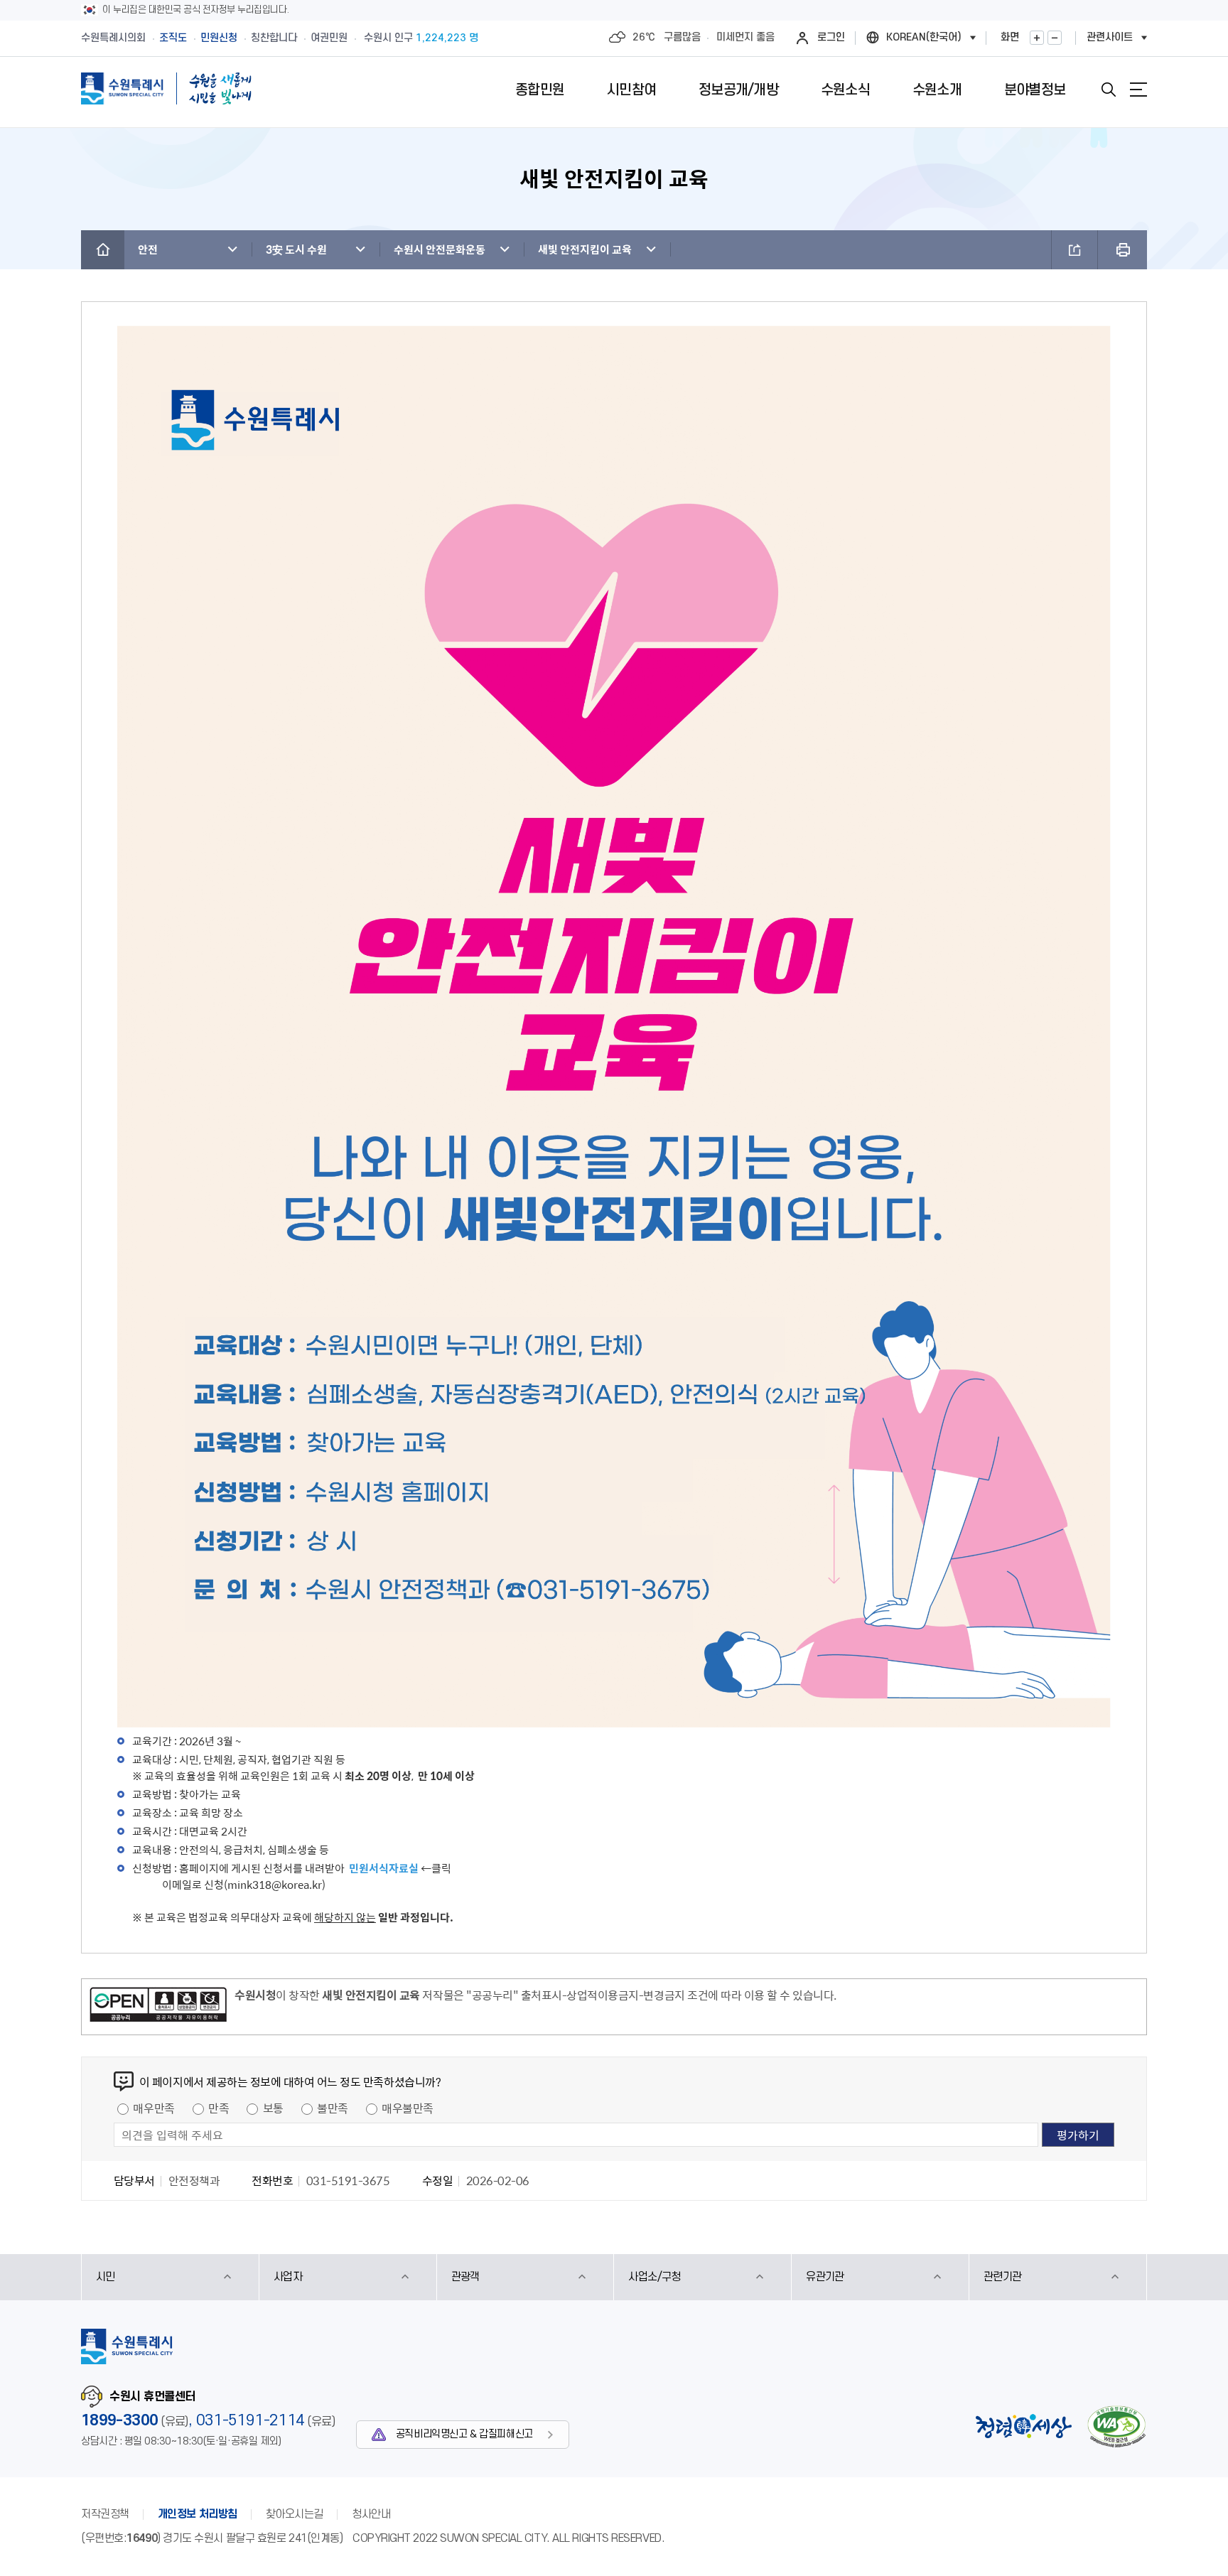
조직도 (173, 38)
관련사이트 (1110, 37)
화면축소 (1055, 38)
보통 (273, 2108)
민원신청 (219, 38)
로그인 (831, 37)
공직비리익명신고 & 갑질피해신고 (464, 2434)
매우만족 (153, 2108)
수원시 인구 (421, 38)
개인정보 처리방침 (198, 2514)
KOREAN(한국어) (924, 37)
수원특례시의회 (113, 38)
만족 (219, 2108)
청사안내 (371, 2514)
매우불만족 (408, 2108)
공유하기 (1074, 250)
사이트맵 (1138, 90)
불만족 (333, 2108)
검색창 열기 (1109, 90)
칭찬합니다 (274, 38)
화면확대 (1037, 38)
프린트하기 (1122, 250)
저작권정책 (105, 2514)
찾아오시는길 (295, 2514)
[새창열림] (158, 2007)
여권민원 (329, 38)
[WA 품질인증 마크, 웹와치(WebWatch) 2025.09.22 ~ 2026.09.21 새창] (1116, 2426)
